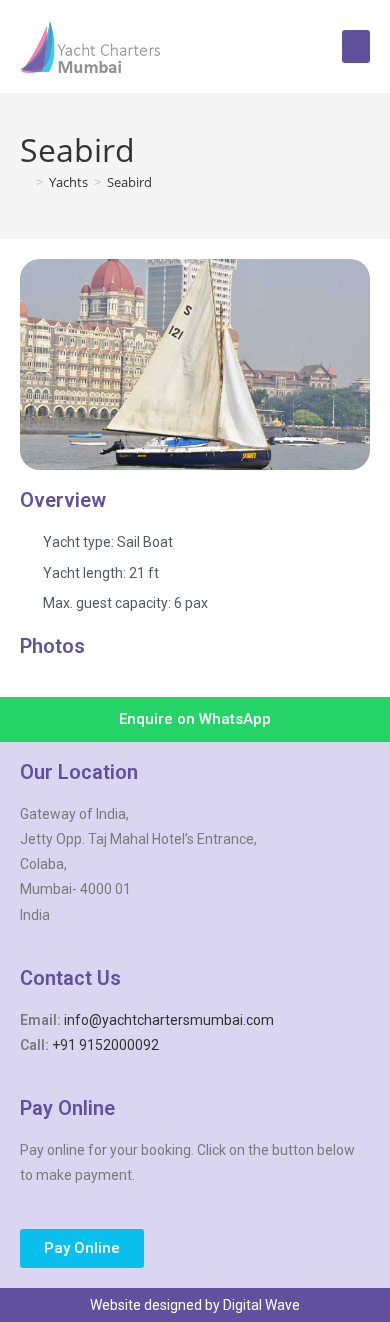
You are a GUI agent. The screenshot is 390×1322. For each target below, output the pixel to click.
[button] (356, 46)
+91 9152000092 (105, 1045)
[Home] (25, 182)
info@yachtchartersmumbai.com (169, 1020)
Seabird (129, 182)
